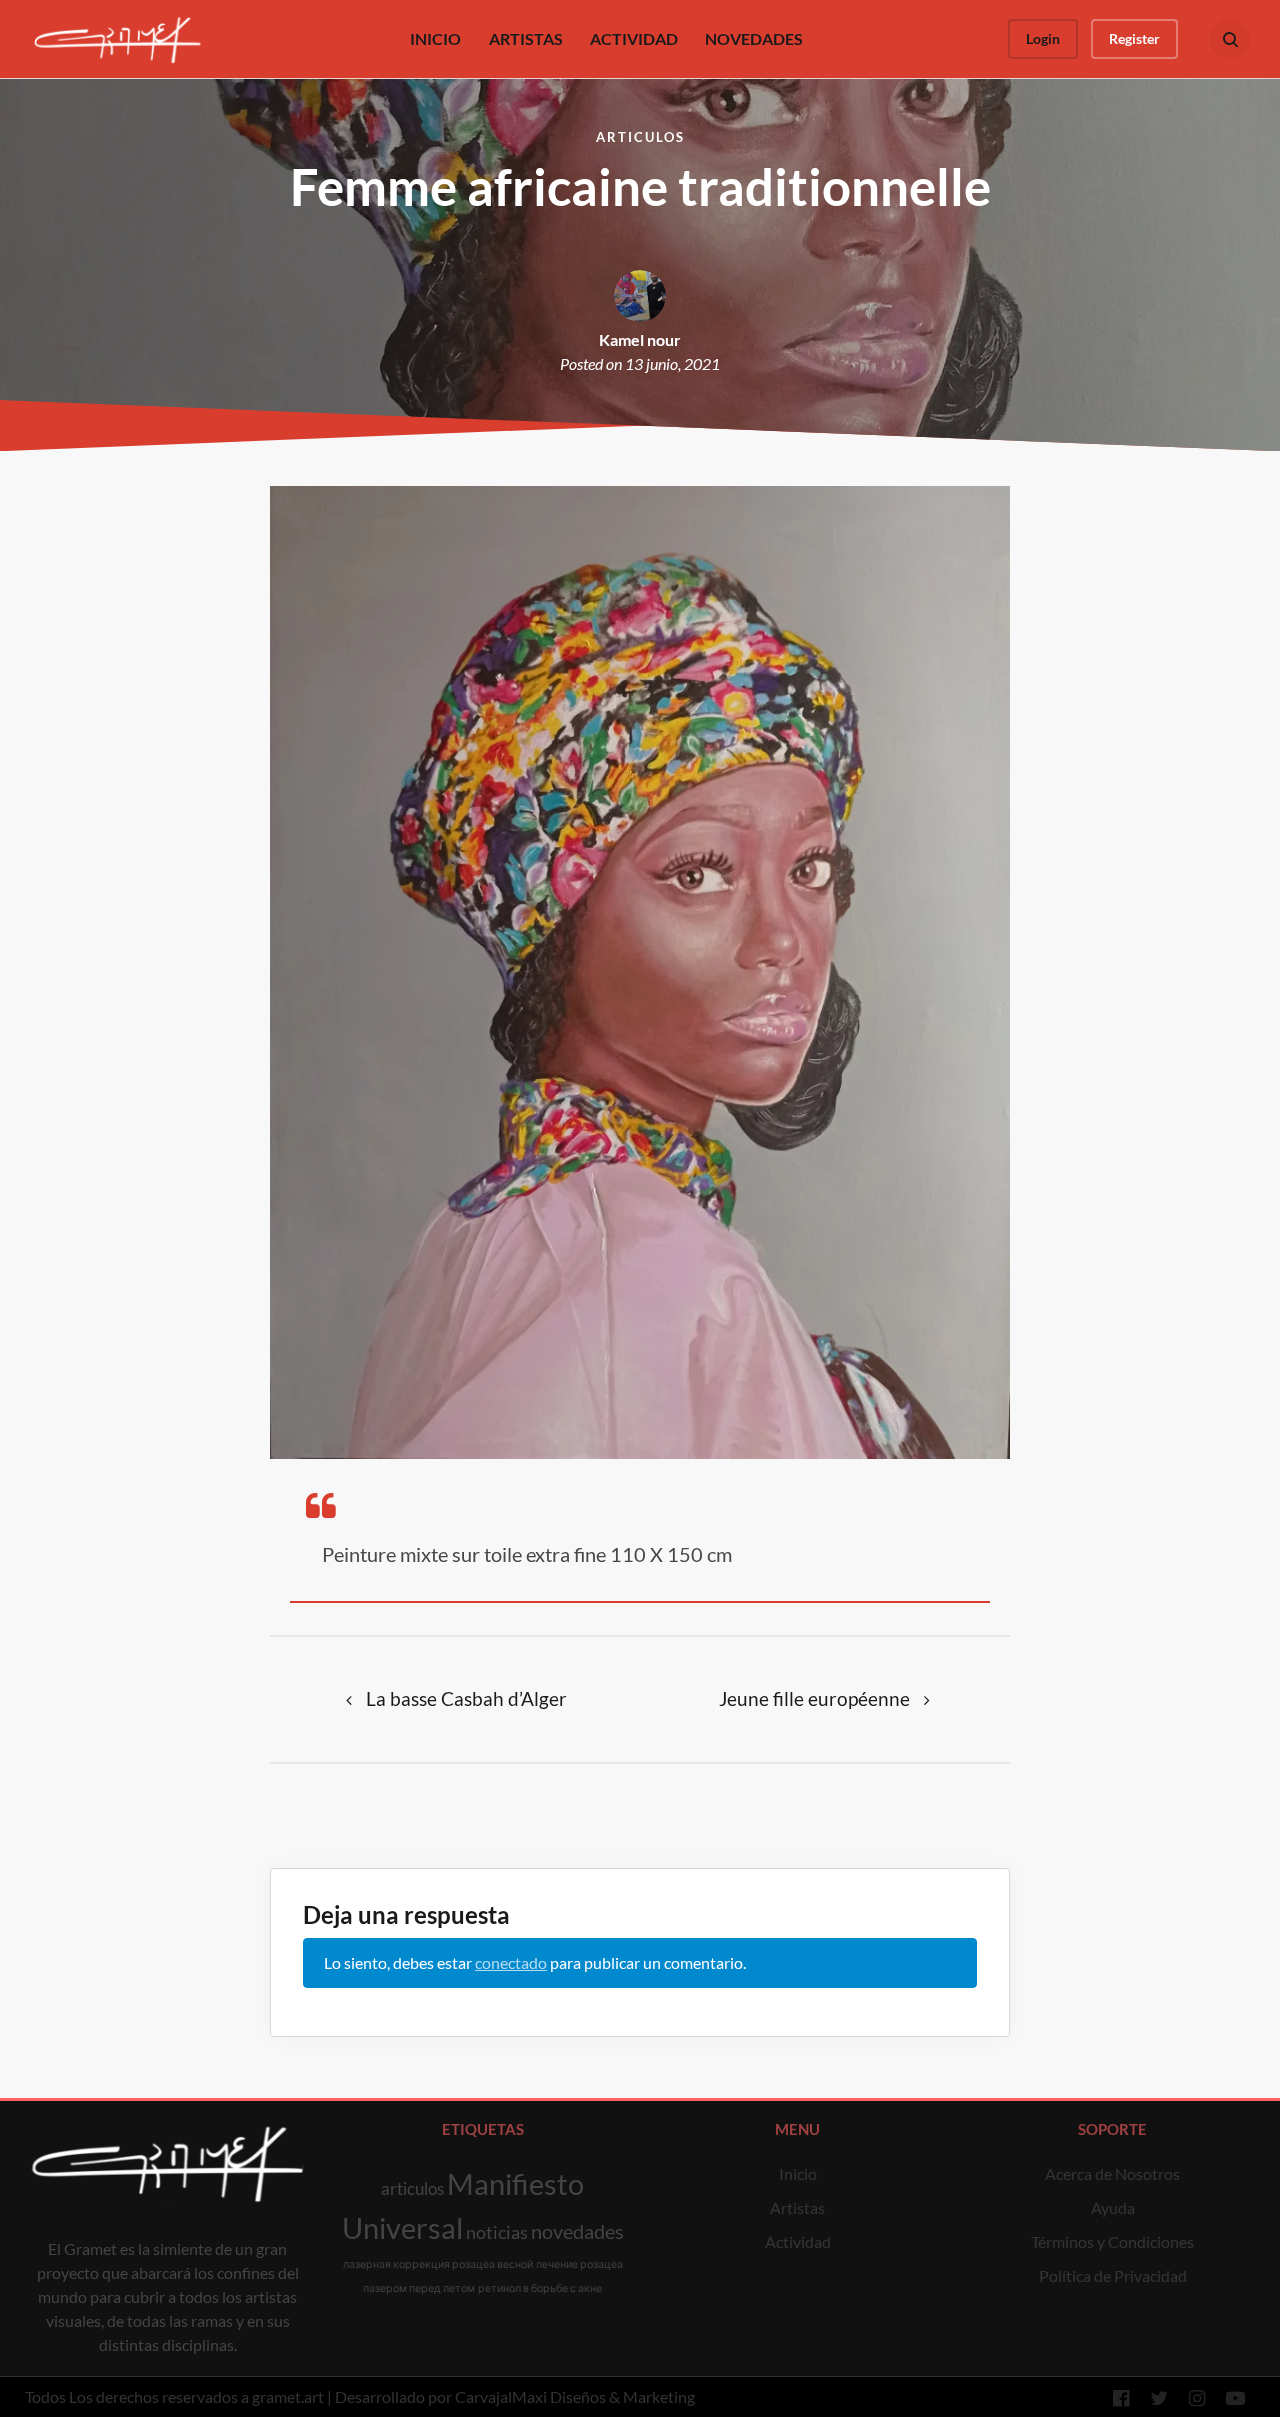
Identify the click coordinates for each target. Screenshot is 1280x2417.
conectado (511, 1962)
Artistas (797, 2207)
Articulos (640, 137)
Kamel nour (640, 339)
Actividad (798, 2241)
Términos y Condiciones (1112, 2241)
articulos (412, 2188)
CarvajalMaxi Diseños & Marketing (575, 2396)
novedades (577, 2231)
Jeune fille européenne (814, 1698)
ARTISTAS (526, 38)
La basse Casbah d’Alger (466, 1698)
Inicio (798, 2173)
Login (1043, 38)
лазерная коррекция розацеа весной (438, 2263)
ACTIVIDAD (634, 38)
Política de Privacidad (1113, 2275)
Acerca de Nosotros (1112, 2173)
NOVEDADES (754, 38)
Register (1134, 38)
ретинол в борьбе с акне (540, 2287)
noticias (497, 2232)
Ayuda (1113, 2207)
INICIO (435, 38)
